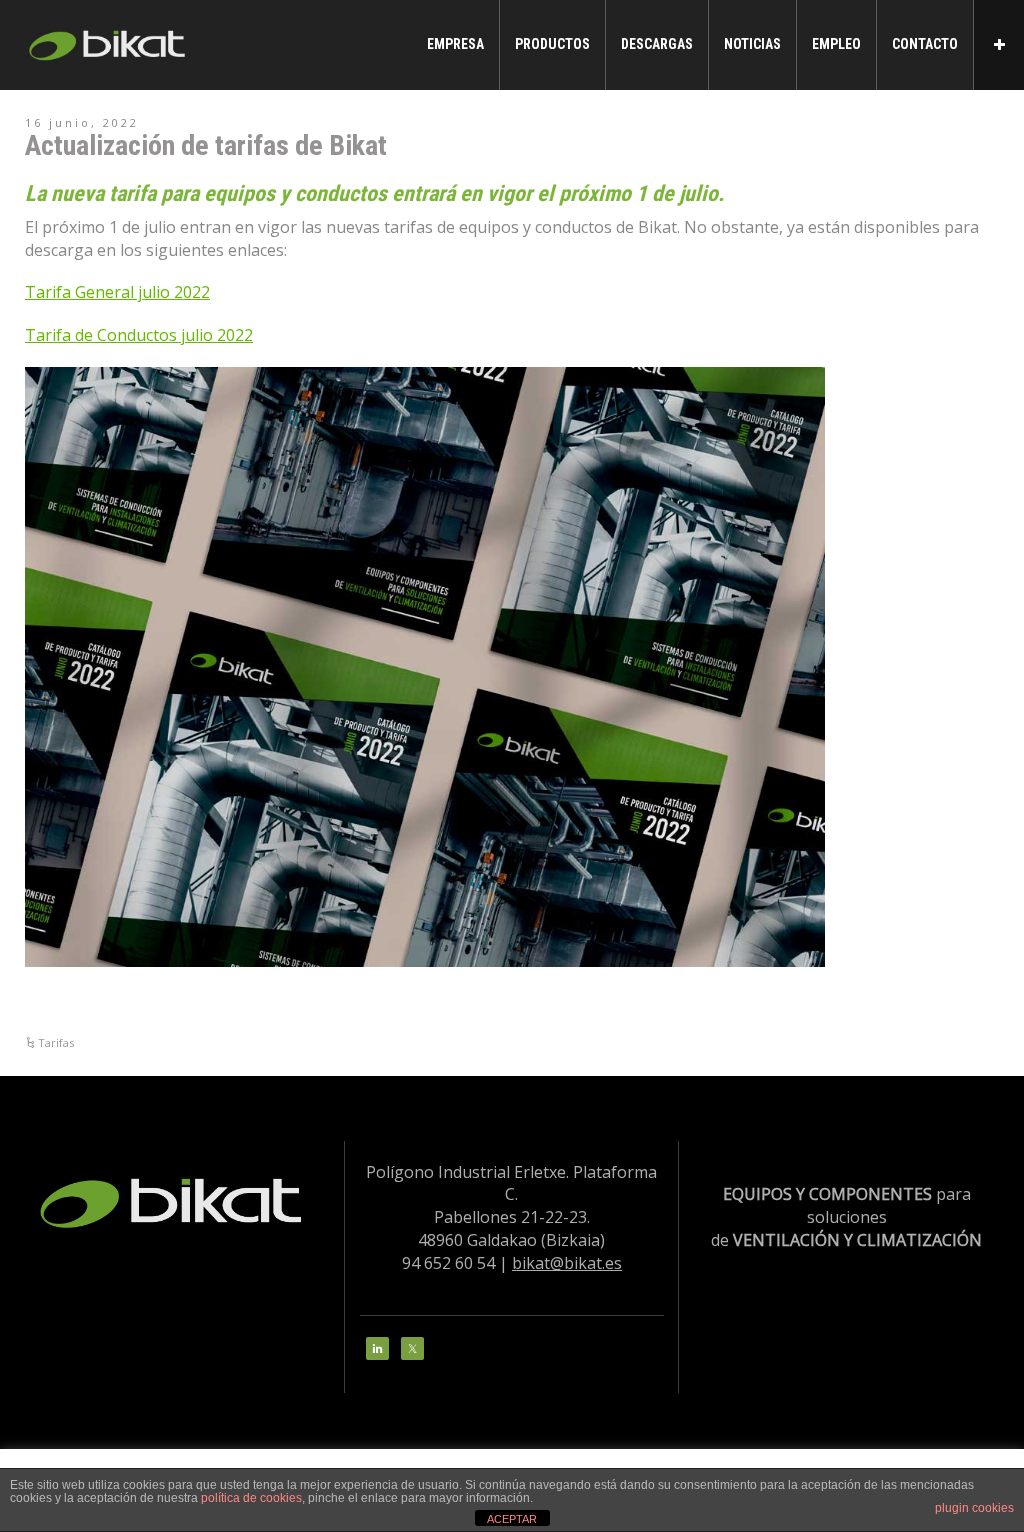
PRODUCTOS (552, 44)
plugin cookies (974, 1508)
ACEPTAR (512, 1519)
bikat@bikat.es (567, 1263)
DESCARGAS (657, 44)
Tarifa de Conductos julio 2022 (139, 335)
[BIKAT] (109, 43)
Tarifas (56, 1042)
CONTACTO (925, 44)
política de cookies (251, 1498)
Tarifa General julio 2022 (117, 292)
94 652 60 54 (448, 1263)
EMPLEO (836, 44)
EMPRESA (455, 44)
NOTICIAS (752, 44)
